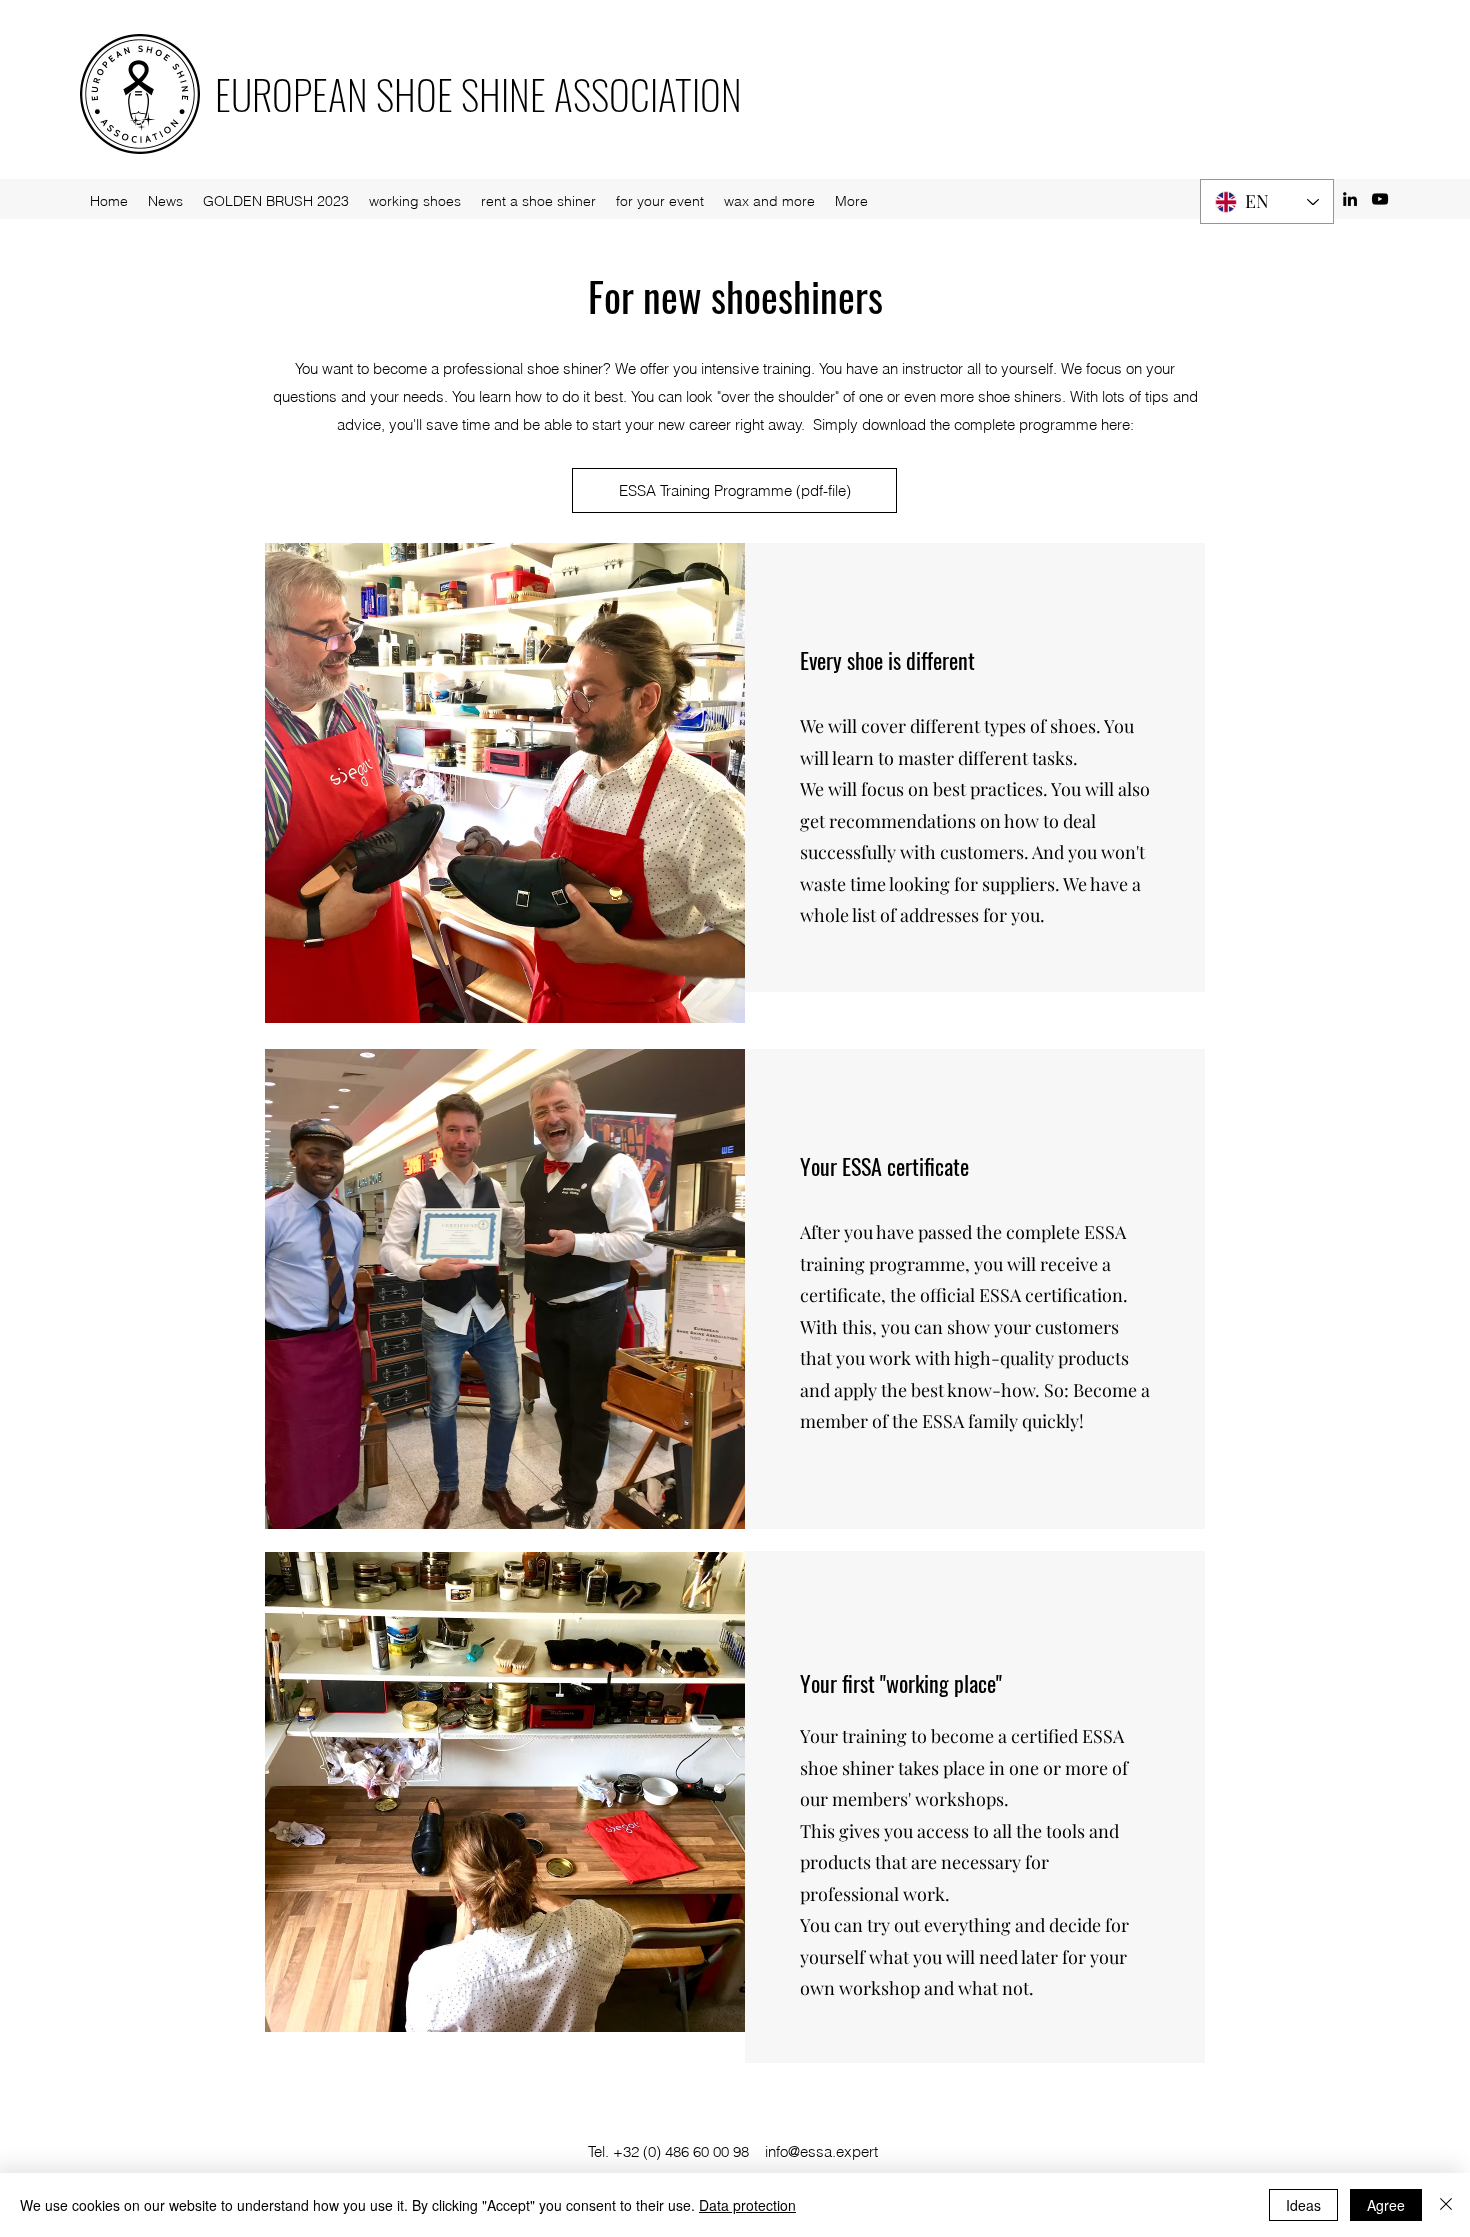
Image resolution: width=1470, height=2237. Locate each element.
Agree (1386, 2205)
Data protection (747, 2205)
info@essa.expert (821, 2151)
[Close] (1446, 2205)
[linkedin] (1350, 199)
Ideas (1303, 2205)
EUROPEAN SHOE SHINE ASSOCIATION (478, 94)
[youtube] (1380, 199)
